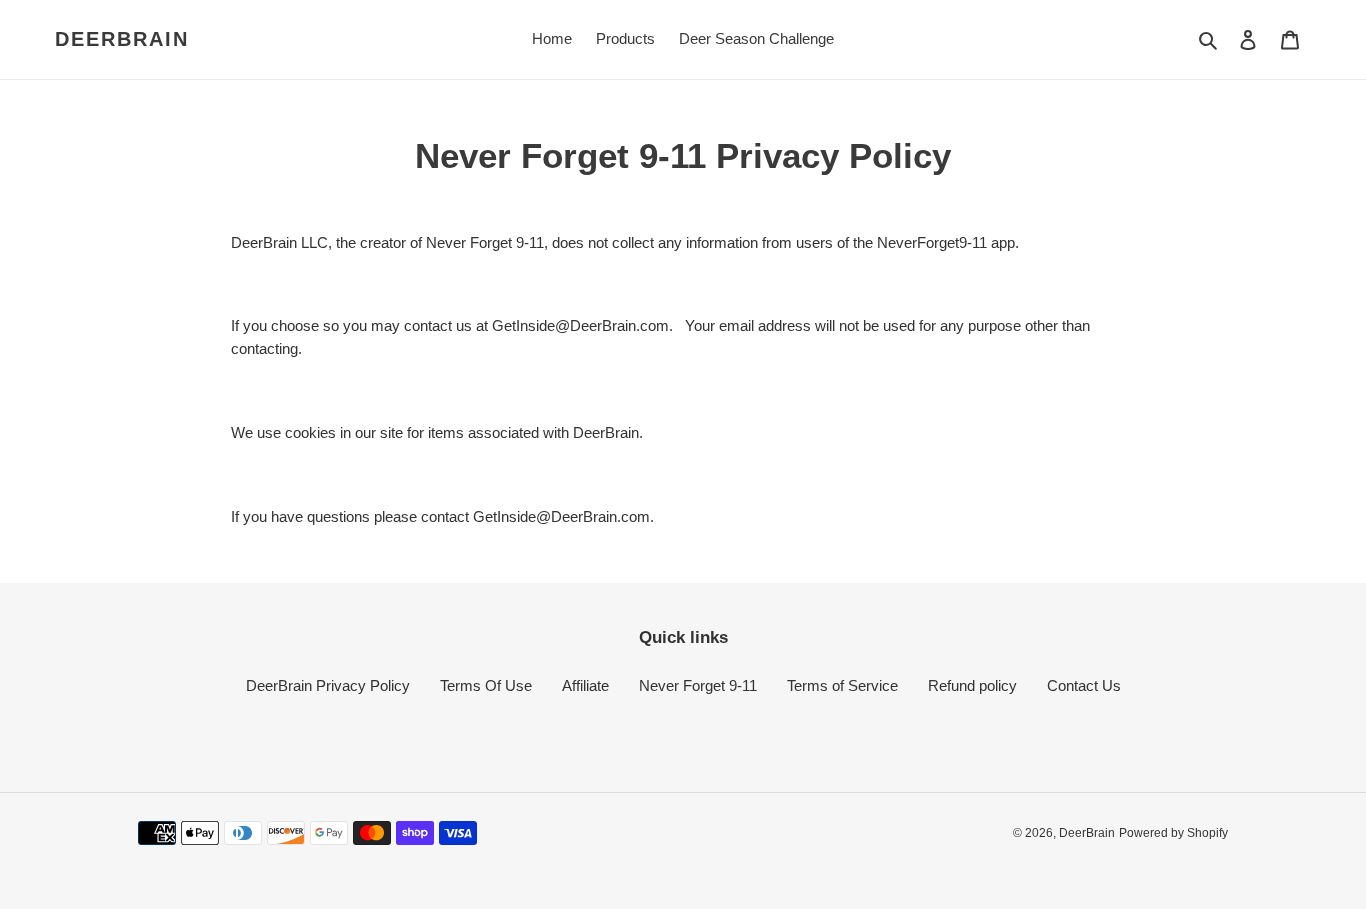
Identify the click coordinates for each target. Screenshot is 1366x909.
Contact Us (1084, 685)
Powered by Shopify (1173, 833)
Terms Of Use (486, 685)
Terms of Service (842, 685)
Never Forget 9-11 (698, 685)
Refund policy (972, 685)
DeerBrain (122, 39)
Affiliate (585, 685)
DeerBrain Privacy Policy (328, 685)
